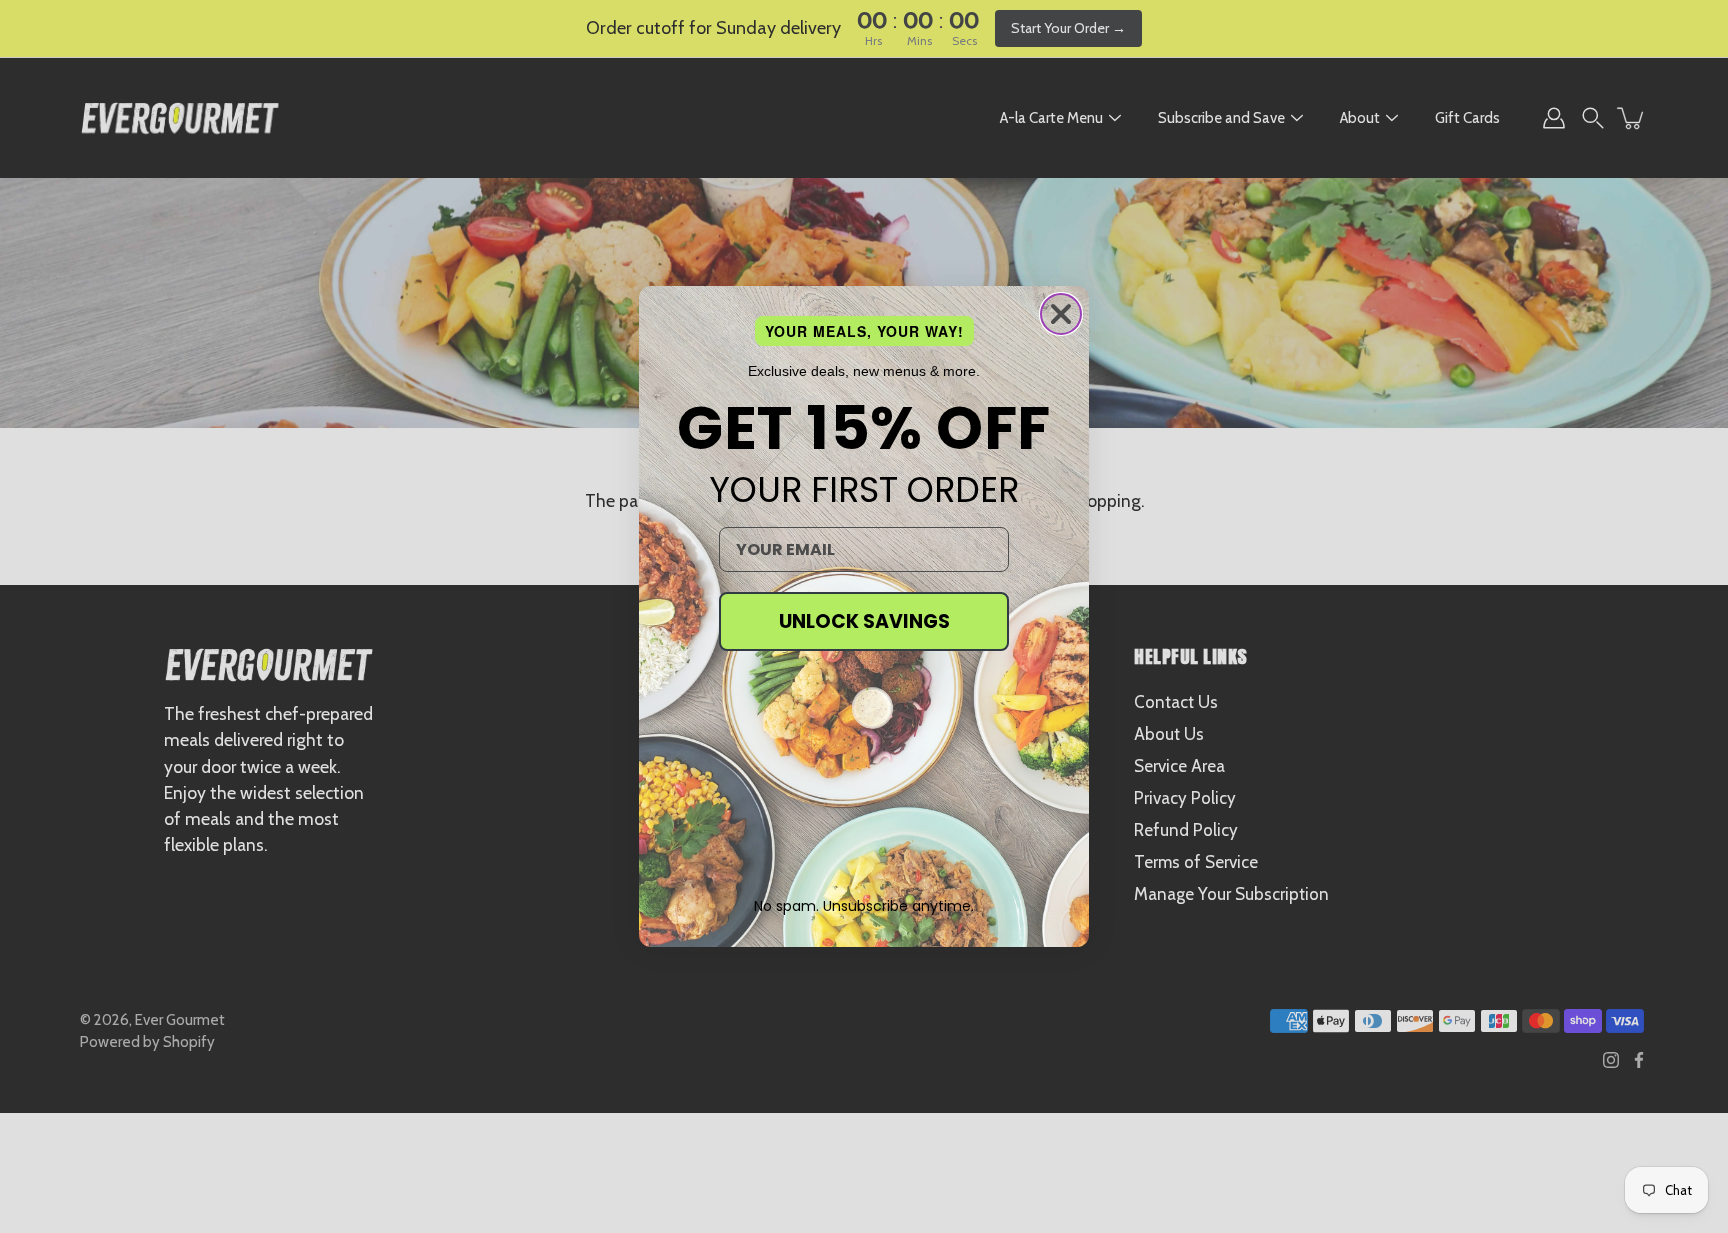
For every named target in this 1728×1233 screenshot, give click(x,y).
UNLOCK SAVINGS (864, 621)
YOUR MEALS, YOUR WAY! (864, 331)
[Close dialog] (1061, 314)
